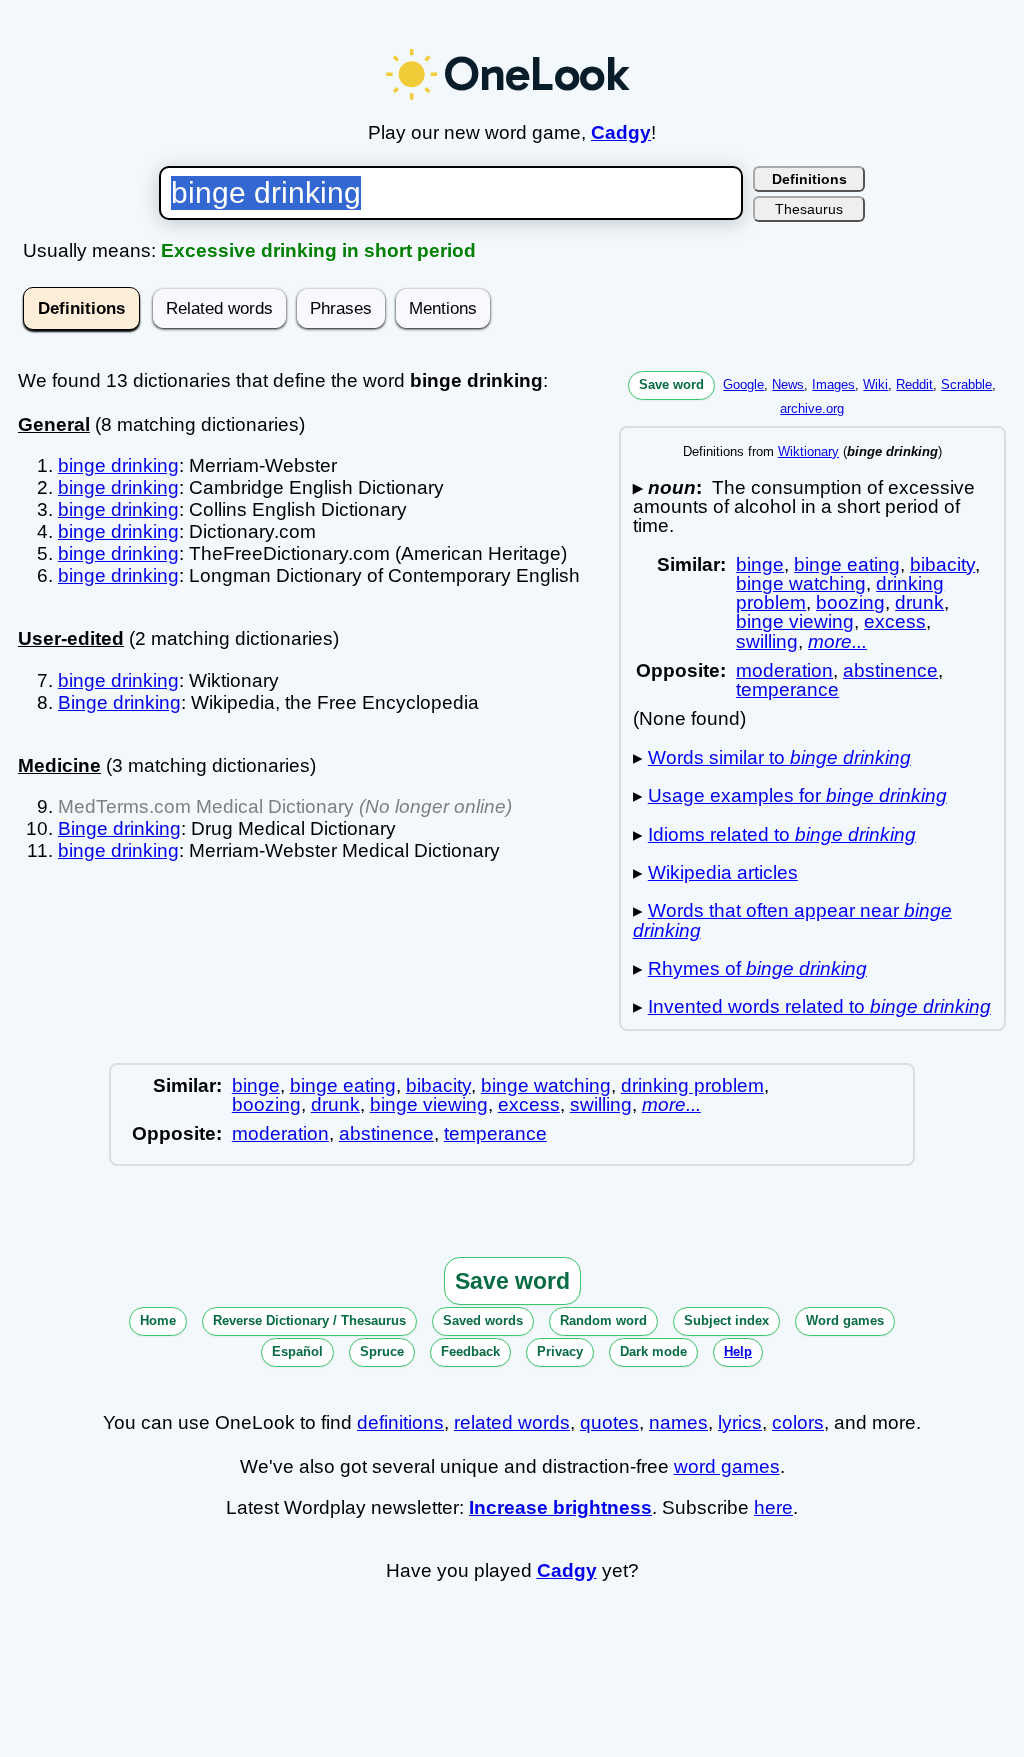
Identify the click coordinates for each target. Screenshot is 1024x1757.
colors (798, 1422)
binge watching (801, 583)
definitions (400, 1422)
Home (158, 1320)
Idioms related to (782, 834)
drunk (919, 602)
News (788, 384)
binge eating (847, 564)
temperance (787, 689)
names (678, 1422)
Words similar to (779, 757)
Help (738, 1351)
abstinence (890, 670)
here (773, 1507)
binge (760, 564)
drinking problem (692, 1085)
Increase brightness (560, 1507)
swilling (767, 641)
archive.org (812, 408)
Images (833, 384)
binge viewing (795, 621)
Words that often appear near (792, 920)
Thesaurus (809, 209)
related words (512, 1422)
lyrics (740, 1422)
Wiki (875, 384)
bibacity (942, 564)
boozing (850, 602)
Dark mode (653, 1351)
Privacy (560, 1351)
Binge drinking (119, 702)
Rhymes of (757, 968)
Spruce (382, 1351)
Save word (671, 384)
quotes (609, 1422)
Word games (845, 1320)
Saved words (483, 1320)
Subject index (726, 1320)
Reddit (914, 384)
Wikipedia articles (723, 872)
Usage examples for (797, 795)
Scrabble (966, 384)
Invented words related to (819, 1006)
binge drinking (118, 465)
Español (297, 1351)
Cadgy (621, 132)
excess (895, 621)
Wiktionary (808, 451)
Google (743, 384)
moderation (784, 670)
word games (727, 1466)
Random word (603, 1320)
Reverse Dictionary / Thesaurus (309, 1320)
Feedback (470, 1351)
